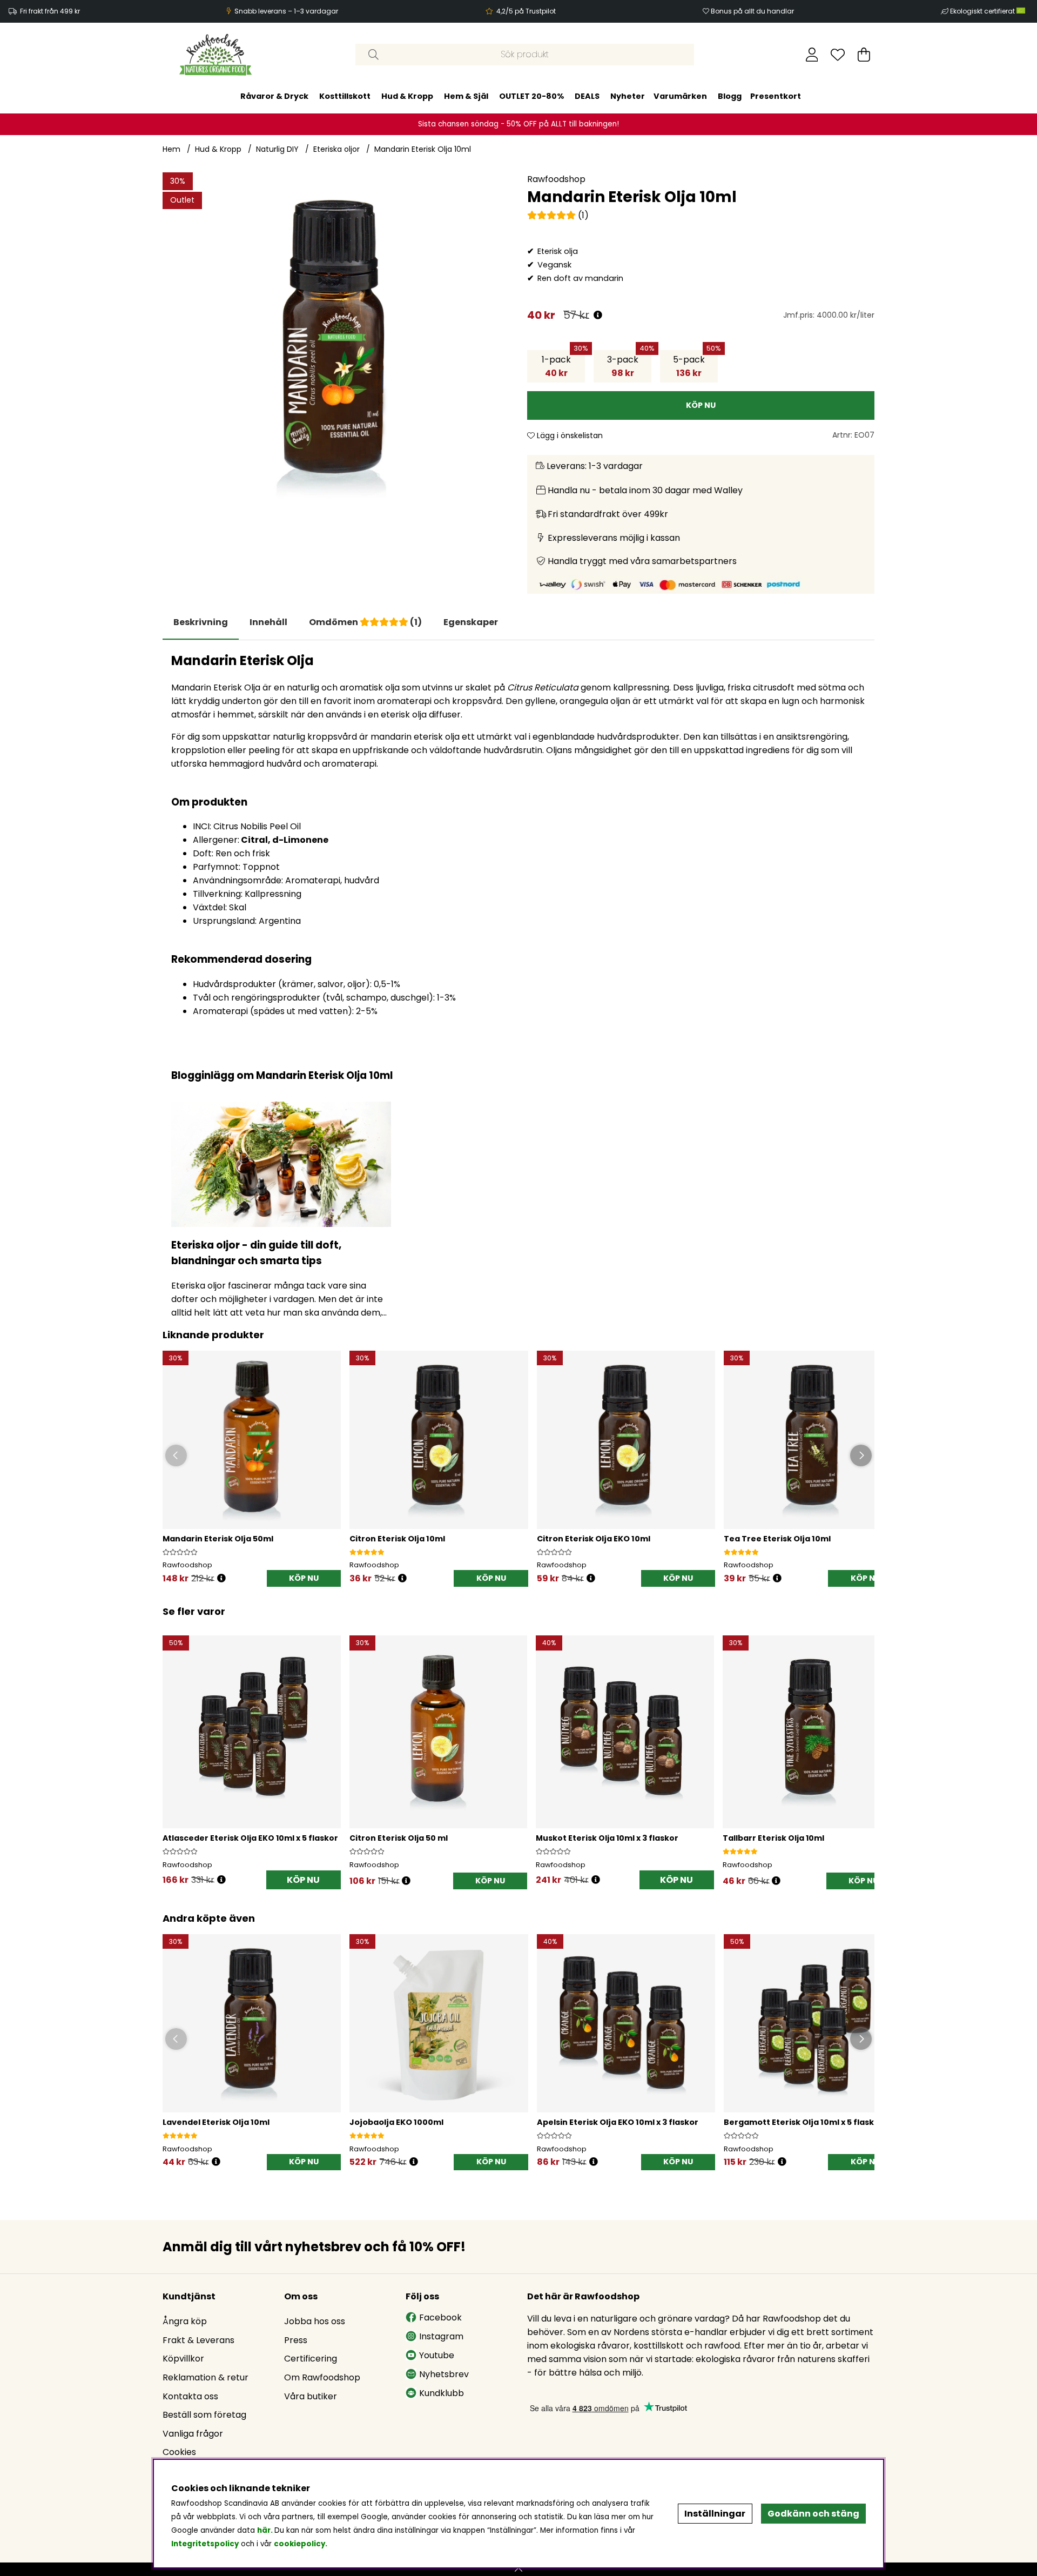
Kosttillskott (345, 96)
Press (296, 2340)
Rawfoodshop (556, 179)
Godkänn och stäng (813, 2514)
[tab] (268, 622)
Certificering (311, 2359)
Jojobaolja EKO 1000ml (396, 2122)
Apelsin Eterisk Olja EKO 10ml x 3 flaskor (618, 2122)
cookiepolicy (299, 2544)
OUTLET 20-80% (531, 96)
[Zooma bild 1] (336, 346)
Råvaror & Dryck (274, 96)
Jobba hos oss (315, 2321)
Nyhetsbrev (444, 2374)
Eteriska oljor (336, 149)
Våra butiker (311, 2396)
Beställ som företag (204, 2415)
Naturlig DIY (277, 149)
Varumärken (680, 96)
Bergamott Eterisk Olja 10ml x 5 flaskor (803, 2122)
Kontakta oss (190, 2396)
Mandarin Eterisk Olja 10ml (423, 149)
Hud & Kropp (407, 96)
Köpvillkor (183, 2359)
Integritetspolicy (205, 2544)
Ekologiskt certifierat (983, 11)
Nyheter (628, 96)
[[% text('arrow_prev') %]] (173, 1749)
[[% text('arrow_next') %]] (864, 1749)
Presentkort (776, 96)
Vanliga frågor (193, 2434)
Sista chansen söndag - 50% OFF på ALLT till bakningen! (518, 124)
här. (266, 2530)
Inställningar (715, 2514)
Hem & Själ (466, 96)
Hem (171, 149)
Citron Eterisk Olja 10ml (397, 1539)
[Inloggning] (812, 55)
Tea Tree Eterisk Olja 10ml (777, 1539)
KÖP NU (303, 1880)
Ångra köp (185, 2321)
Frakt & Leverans (198, 2340)
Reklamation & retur (206, 2377)
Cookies (179, 2452)
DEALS (587, 96)
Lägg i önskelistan (569, 435)
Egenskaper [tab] (471, 622)
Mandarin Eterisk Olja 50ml (218, 1539)
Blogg (730, 96)
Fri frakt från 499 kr (50, 11)
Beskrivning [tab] (201, 622)
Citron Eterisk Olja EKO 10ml (594, 1539)
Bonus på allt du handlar (752, 11)
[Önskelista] (838, 55)
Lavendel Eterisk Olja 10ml (216, 2122)
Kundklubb (442, 2393)
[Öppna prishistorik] (598, 315)
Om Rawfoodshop (322, 2377)
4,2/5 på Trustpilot (526, 11)
